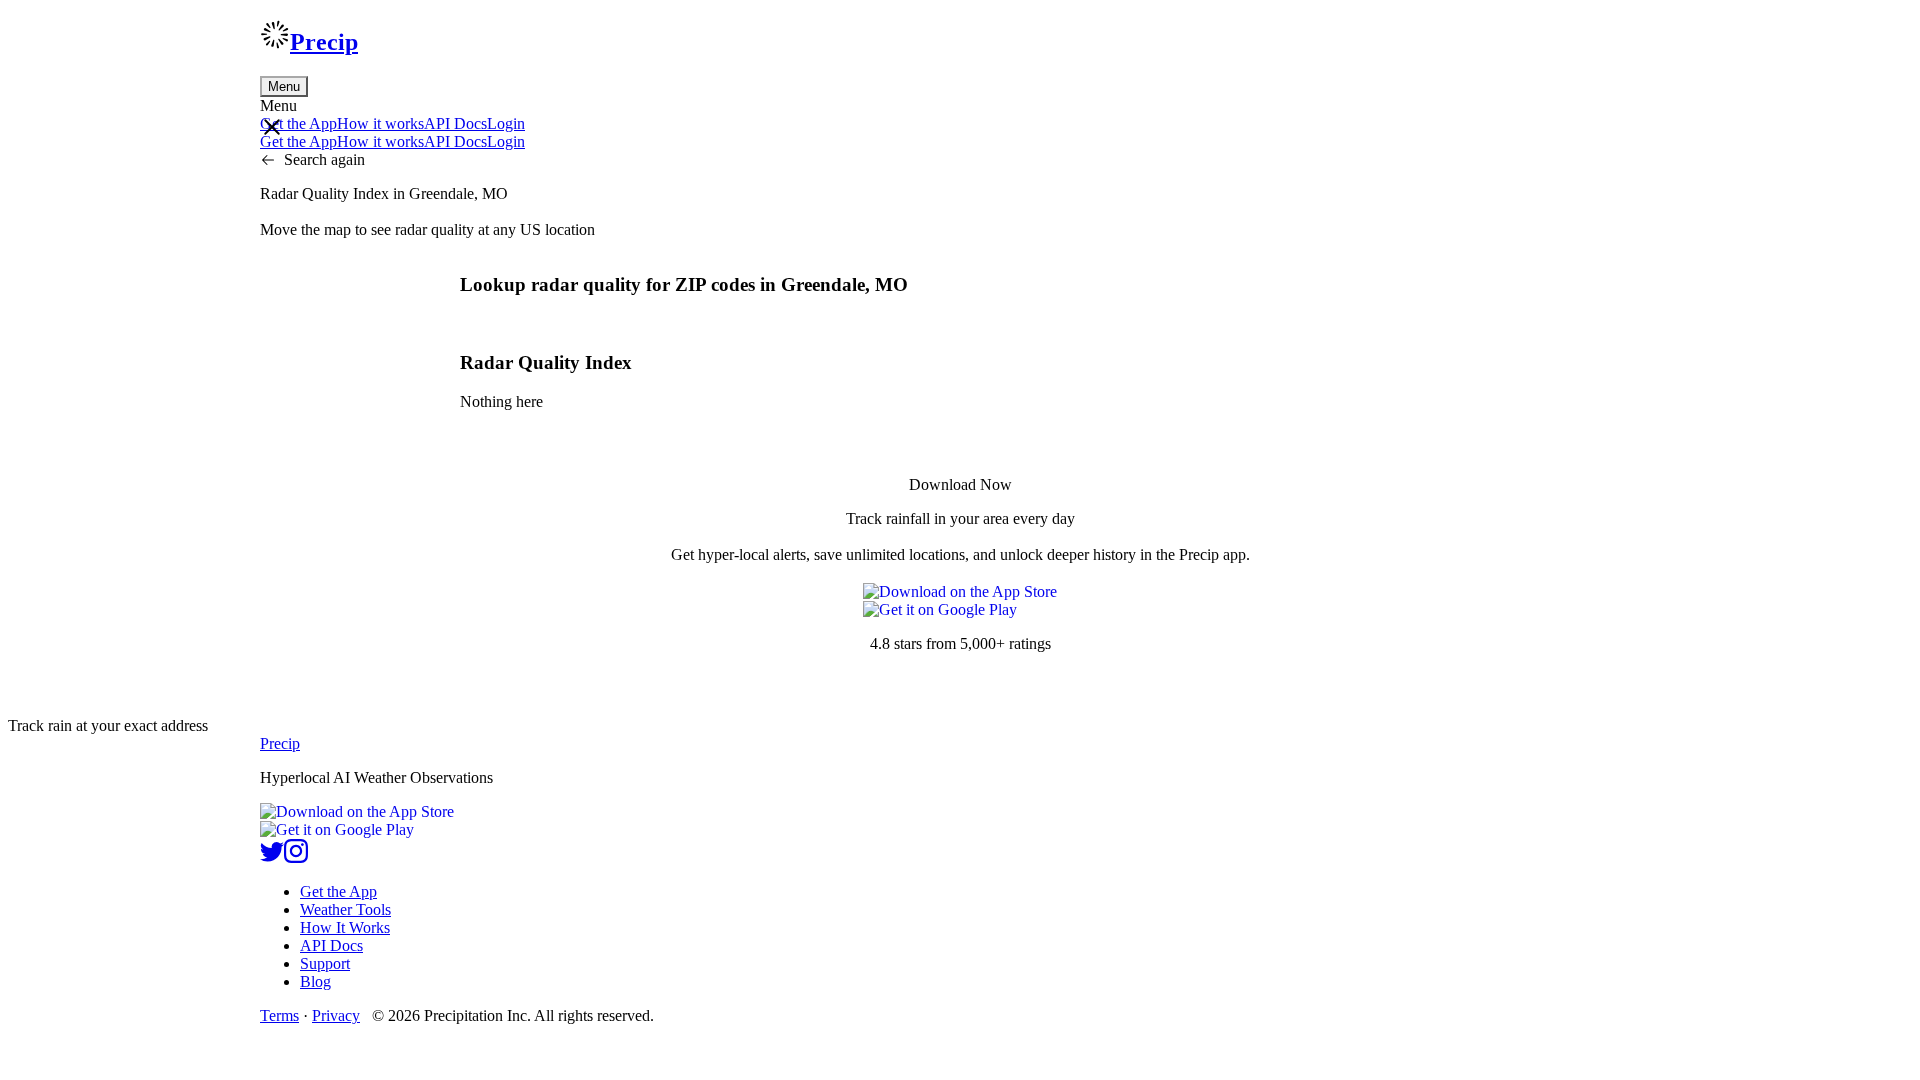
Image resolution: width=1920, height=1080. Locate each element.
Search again (324, 159)
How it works (380, 123)
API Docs (455, 123)
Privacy (336, 1015)
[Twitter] (272, 857)
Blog (315, 981)
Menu (284, 86)
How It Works (345, 927)
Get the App (338, 891)
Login (506, 123)
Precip (324, 42)
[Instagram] (296, 857)
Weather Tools (345, 909)
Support (325, 963)
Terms (279, 1015)
